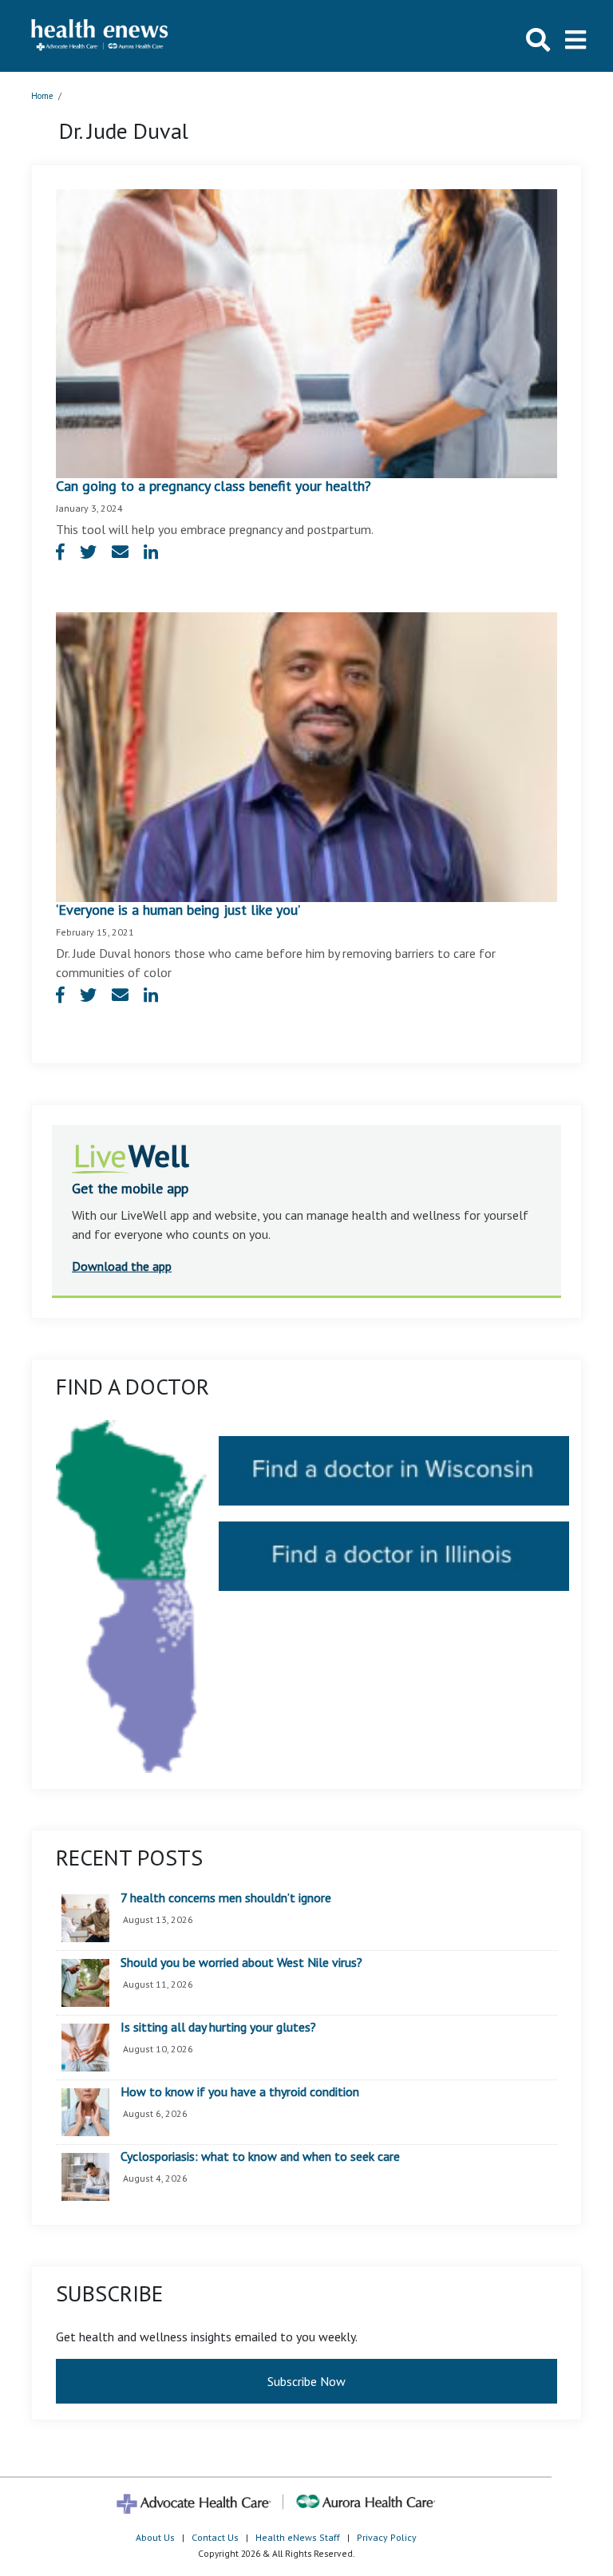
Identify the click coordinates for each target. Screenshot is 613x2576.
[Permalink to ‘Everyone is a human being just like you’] (306, 756)
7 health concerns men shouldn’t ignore (226, 1898)
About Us (155, 2537)
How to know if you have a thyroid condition (240, 2092)
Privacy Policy (387, 2537)
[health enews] (100, 36)
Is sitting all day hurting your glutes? (218, 2028)
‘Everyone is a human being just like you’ (178, 910)
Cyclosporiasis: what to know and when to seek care (260, 2157)
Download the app (122, 1266)
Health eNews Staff (298, 2537)
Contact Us (215, 2537)
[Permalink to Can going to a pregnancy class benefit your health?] (306, 332)
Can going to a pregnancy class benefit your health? (214, 486)
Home (42, 96)
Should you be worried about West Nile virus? (241, 1963)
